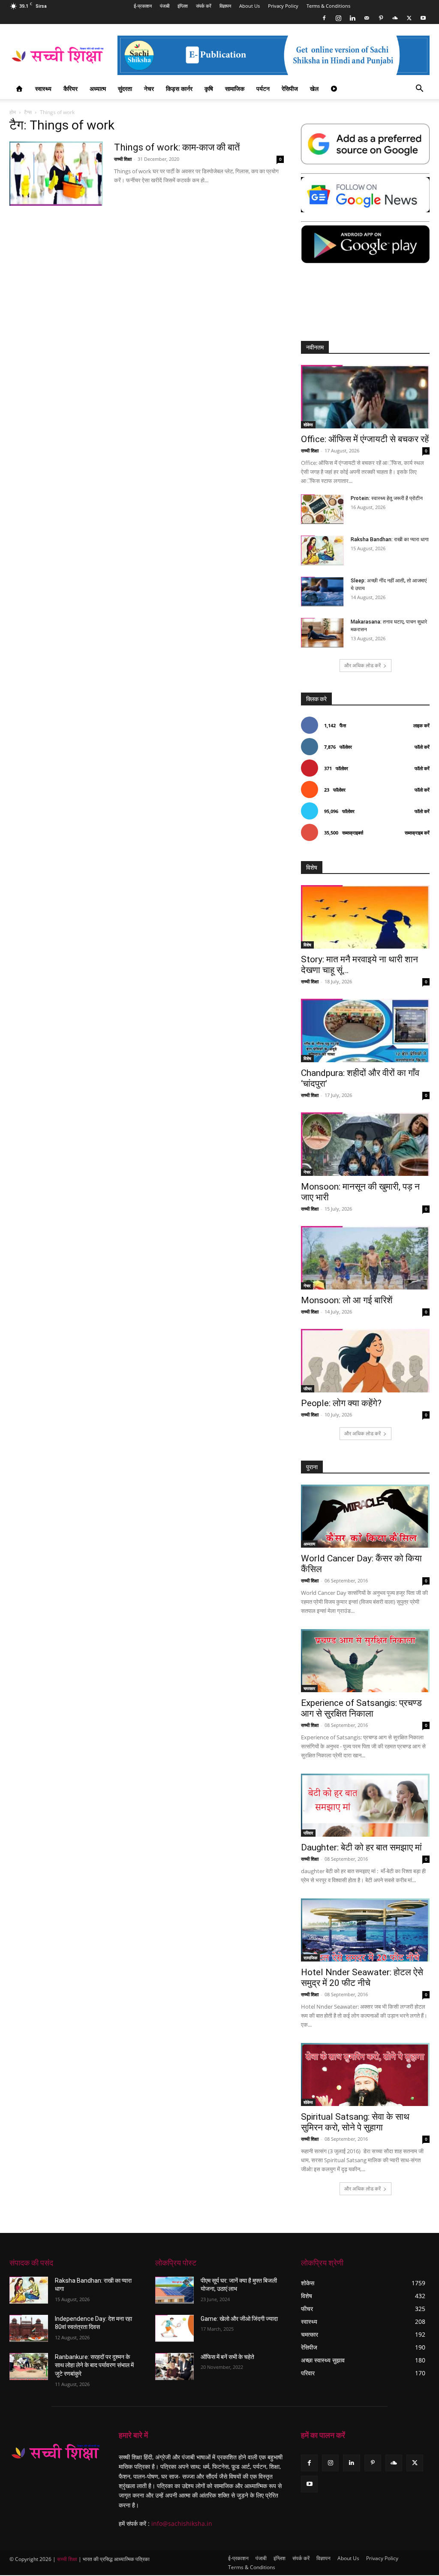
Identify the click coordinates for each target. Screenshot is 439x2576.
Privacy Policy (283, 6)
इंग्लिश (183, 6)
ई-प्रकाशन (143, 6)
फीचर (308, 1389)
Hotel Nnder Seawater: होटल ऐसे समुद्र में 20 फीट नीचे (362, 1978)
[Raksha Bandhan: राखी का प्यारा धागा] (322, 550)
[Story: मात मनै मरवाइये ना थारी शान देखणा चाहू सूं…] (365, 917)
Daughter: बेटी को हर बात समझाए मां (361, 1847)
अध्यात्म (98, 89)
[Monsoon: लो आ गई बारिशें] (365, 1258)
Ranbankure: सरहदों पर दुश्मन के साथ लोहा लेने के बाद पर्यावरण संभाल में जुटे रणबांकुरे (94, 2365)
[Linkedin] (352, 18)
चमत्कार (309, 1688)
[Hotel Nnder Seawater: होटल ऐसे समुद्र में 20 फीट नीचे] (365, 1930)
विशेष (307, 945)
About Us (250, 6)
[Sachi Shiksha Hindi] (56, 2452)
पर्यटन (263, 89)
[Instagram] (338, 18)
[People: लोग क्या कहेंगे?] (365, 1361)
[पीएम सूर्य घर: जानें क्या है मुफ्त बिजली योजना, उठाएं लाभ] (174, 2290)
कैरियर (71, 89)
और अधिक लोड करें (362, 665)
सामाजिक (235, 89)
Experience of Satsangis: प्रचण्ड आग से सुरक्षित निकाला (361, 1708)
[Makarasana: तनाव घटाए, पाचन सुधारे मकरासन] (322, 633)
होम (13, 112)
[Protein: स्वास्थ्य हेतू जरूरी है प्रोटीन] (322, 509)
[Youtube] (423, 18)
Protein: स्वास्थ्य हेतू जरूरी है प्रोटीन (387, 498)
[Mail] (367, 18)
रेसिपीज (290, 89)
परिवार (308, 1833)
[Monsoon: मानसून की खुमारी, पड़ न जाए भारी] (365, 1144)
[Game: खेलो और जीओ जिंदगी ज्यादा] (174, 2328)
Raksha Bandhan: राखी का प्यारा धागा (390, 539)
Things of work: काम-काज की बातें (177, 147)
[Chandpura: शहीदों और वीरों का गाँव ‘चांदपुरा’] (365, 1030)
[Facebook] (324, 18)
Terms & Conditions (328, 6)
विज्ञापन (225, 6)
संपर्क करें (204, 6)
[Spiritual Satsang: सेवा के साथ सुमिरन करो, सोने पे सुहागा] (365, 2074)
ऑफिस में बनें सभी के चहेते (227, 2357)
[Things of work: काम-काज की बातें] (56, 174)
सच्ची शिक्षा (123, 159)
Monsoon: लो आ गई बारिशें (347, 1300)
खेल (314, 89)
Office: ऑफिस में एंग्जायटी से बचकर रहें (365, 439)
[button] (419, 89)
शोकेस (308, 425)
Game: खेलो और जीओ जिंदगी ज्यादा (239, 2319)
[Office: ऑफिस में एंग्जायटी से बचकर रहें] (365, 397)
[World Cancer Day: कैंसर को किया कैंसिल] (365, 1516)
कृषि (209, 89)
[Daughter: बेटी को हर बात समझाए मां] (365, 1805)
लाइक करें (421, 725)
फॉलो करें (422, 747)
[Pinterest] (381, 18)
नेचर (149, 89)
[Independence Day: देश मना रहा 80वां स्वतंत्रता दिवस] (29, 2328)
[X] (409, 18)
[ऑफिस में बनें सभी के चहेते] (174, 2367)
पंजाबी (165, 6)
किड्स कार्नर (179, 89)
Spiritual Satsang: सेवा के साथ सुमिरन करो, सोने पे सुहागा (355, 2122)
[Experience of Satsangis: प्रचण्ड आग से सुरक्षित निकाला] (365, 1661)
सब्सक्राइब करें (417, 833)
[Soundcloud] (395, 18)
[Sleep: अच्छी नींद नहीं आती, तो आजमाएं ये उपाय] (322, 592)
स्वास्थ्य (43, 89)
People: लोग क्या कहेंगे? (341, 1403)
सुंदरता (125, 89)
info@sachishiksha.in (182, 2523)
